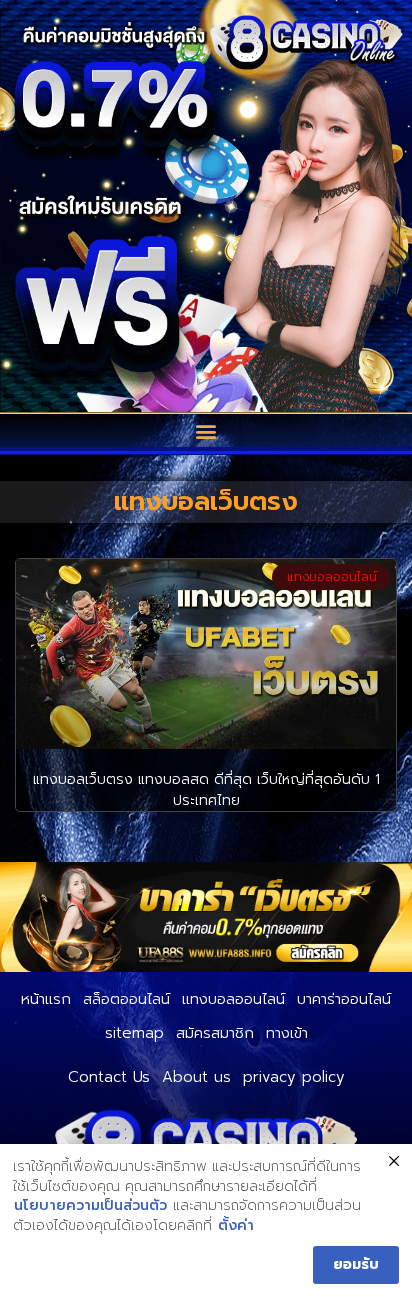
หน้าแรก (46, 999)
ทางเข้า (287, 1033)
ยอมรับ (356, 1264)
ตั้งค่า (236, 1226)
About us (196, 1077)
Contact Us (109, 1077)
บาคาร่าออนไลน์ (344, 999)
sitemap (134, 1033)
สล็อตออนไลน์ (126, 999)
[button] (206, 430)
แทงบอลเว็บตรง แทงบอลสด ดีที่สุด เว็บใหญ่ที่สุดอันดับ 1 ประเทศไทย (206, 790)
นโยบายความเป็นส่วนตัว (90, 1206)
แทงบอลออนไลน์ (233, 999)
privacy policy (294, 1077)
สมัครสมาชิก (215, 1033)
